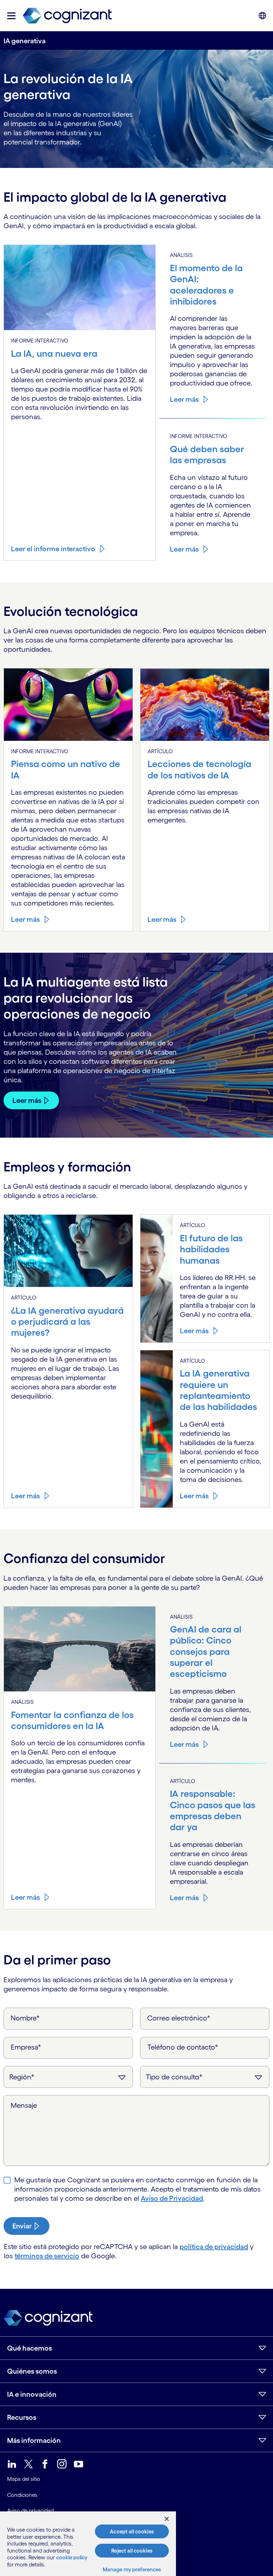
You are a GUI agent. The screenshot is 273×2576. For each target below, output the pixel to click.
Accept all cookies (132, 2531)
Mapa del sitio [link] (24, 2479)
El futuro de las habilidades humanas (211, 1249)
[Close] (167, 2519)
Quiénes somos (32, 2371)
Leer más (184, 399)
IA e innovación (32, 2394)
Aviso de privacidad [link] (30, 2511)
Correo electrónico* (179, 2018)
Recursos (22, 2417)
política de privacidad (214, 2247)
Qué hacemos (30, 2348)
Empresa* (26, 2047)
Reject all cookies (132, 2551)
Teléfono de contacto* (183, 2047)
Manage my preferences (132, 2569)
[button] (11, 16)
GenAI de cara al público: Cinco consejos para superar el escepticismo (206, 1651)
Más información (34, 2440)
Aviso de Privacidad (172, 2198)
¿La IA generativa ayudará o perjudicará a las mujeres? (67, 1322)
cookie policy (72, 2557)
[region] (88, 2544)
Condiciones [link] (22, 2495)
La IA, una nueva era (54, 353)
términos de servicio (47, 2256)
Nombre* (25, 2018)
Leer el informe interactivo (53, 549)
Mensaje (24, 2105)
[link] (67, 16)
